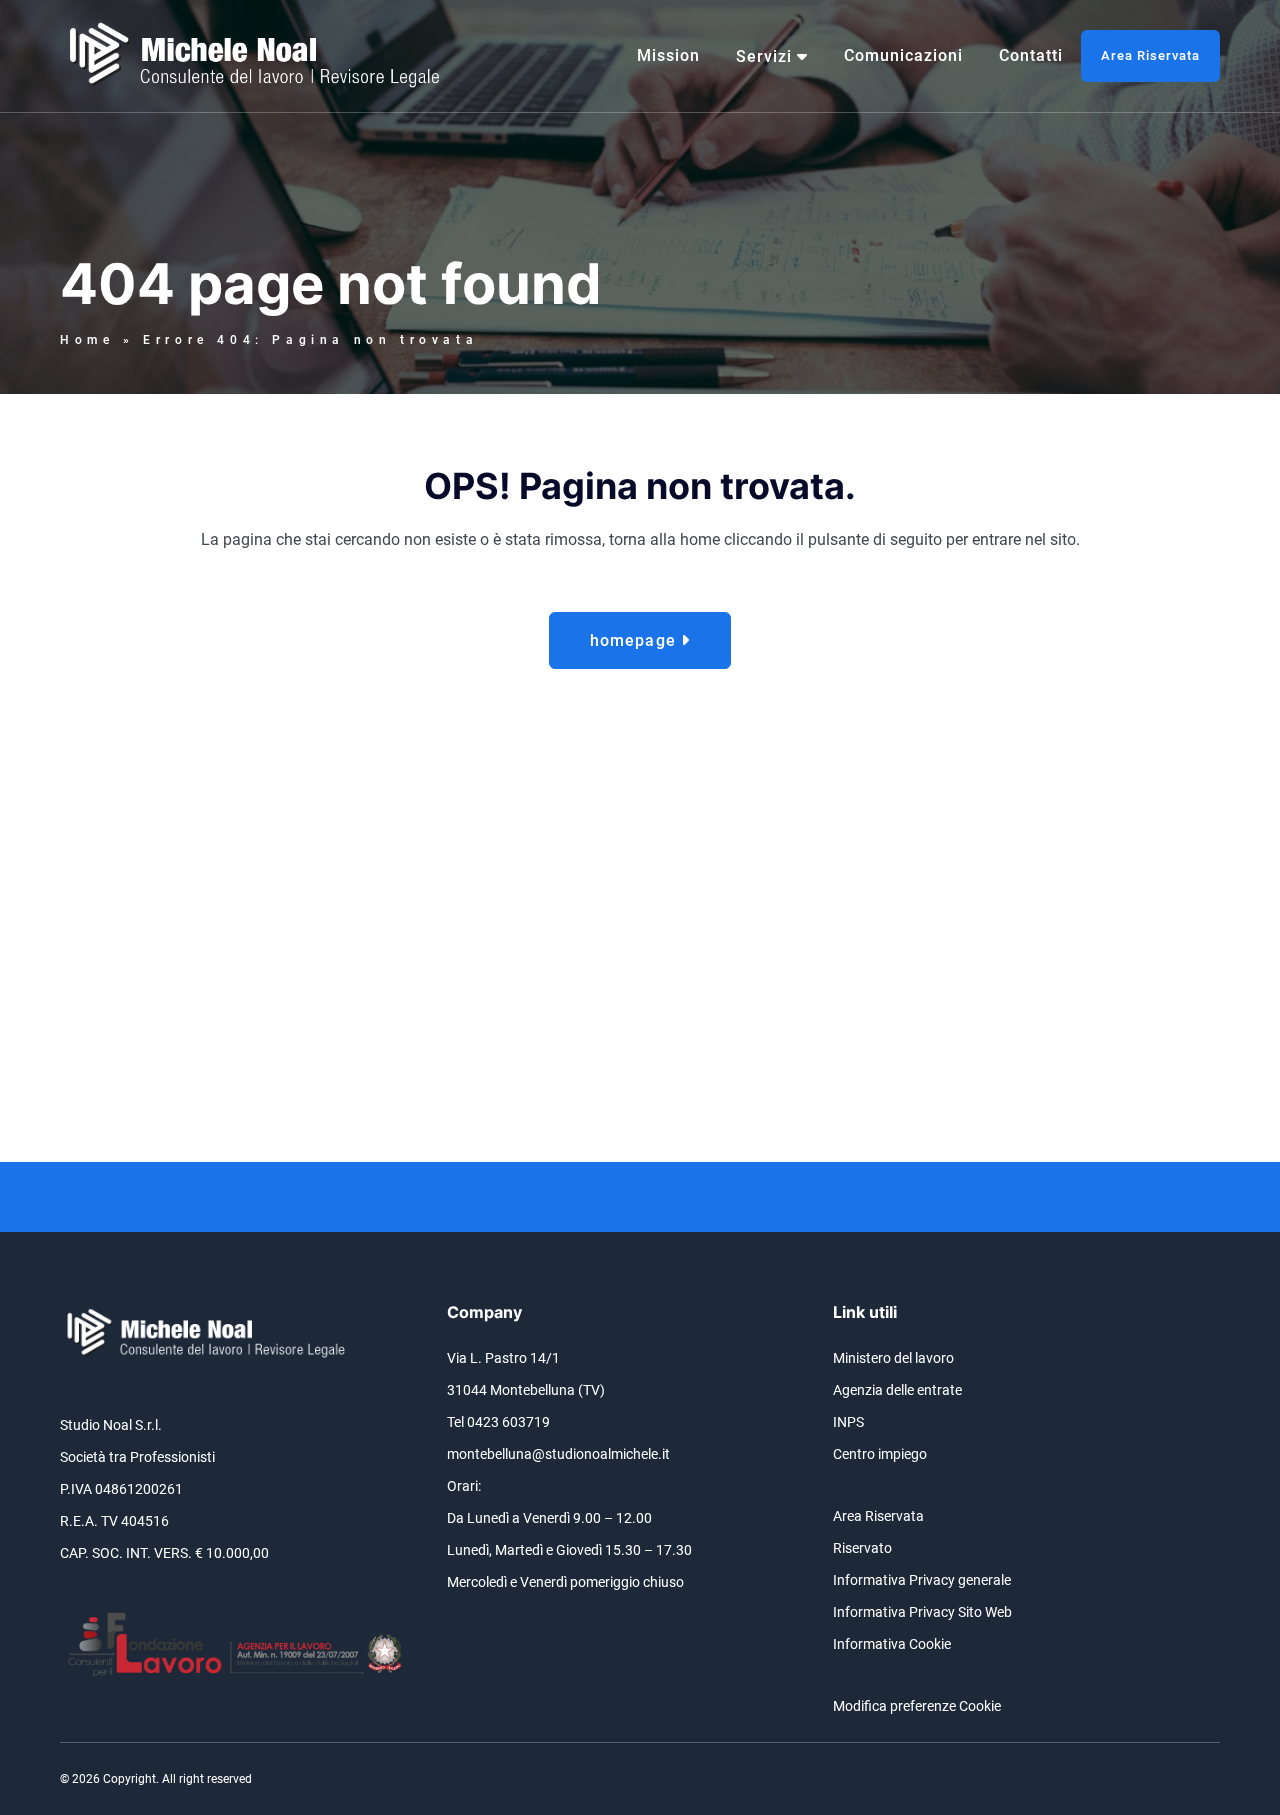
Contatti (1031, 55)
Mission (668, 55)
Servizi (764, 56)
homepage (635, 640)
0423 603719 (508, 1422)
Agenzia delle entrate (897, 1390)
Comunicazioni (903, 55)
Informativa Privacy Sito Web (922, 1612)
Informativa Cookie (892, 1644)
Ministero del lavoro (893, 1358)
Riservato (862, 1548)
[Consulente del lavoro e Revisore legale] (260, 56)
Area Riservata (1150, 55)
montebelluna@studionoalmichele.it (558, 1454)
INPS (848, 1422)
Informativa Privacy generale (922, 1580)
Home (87, 340)
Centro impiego (880, 1454)
